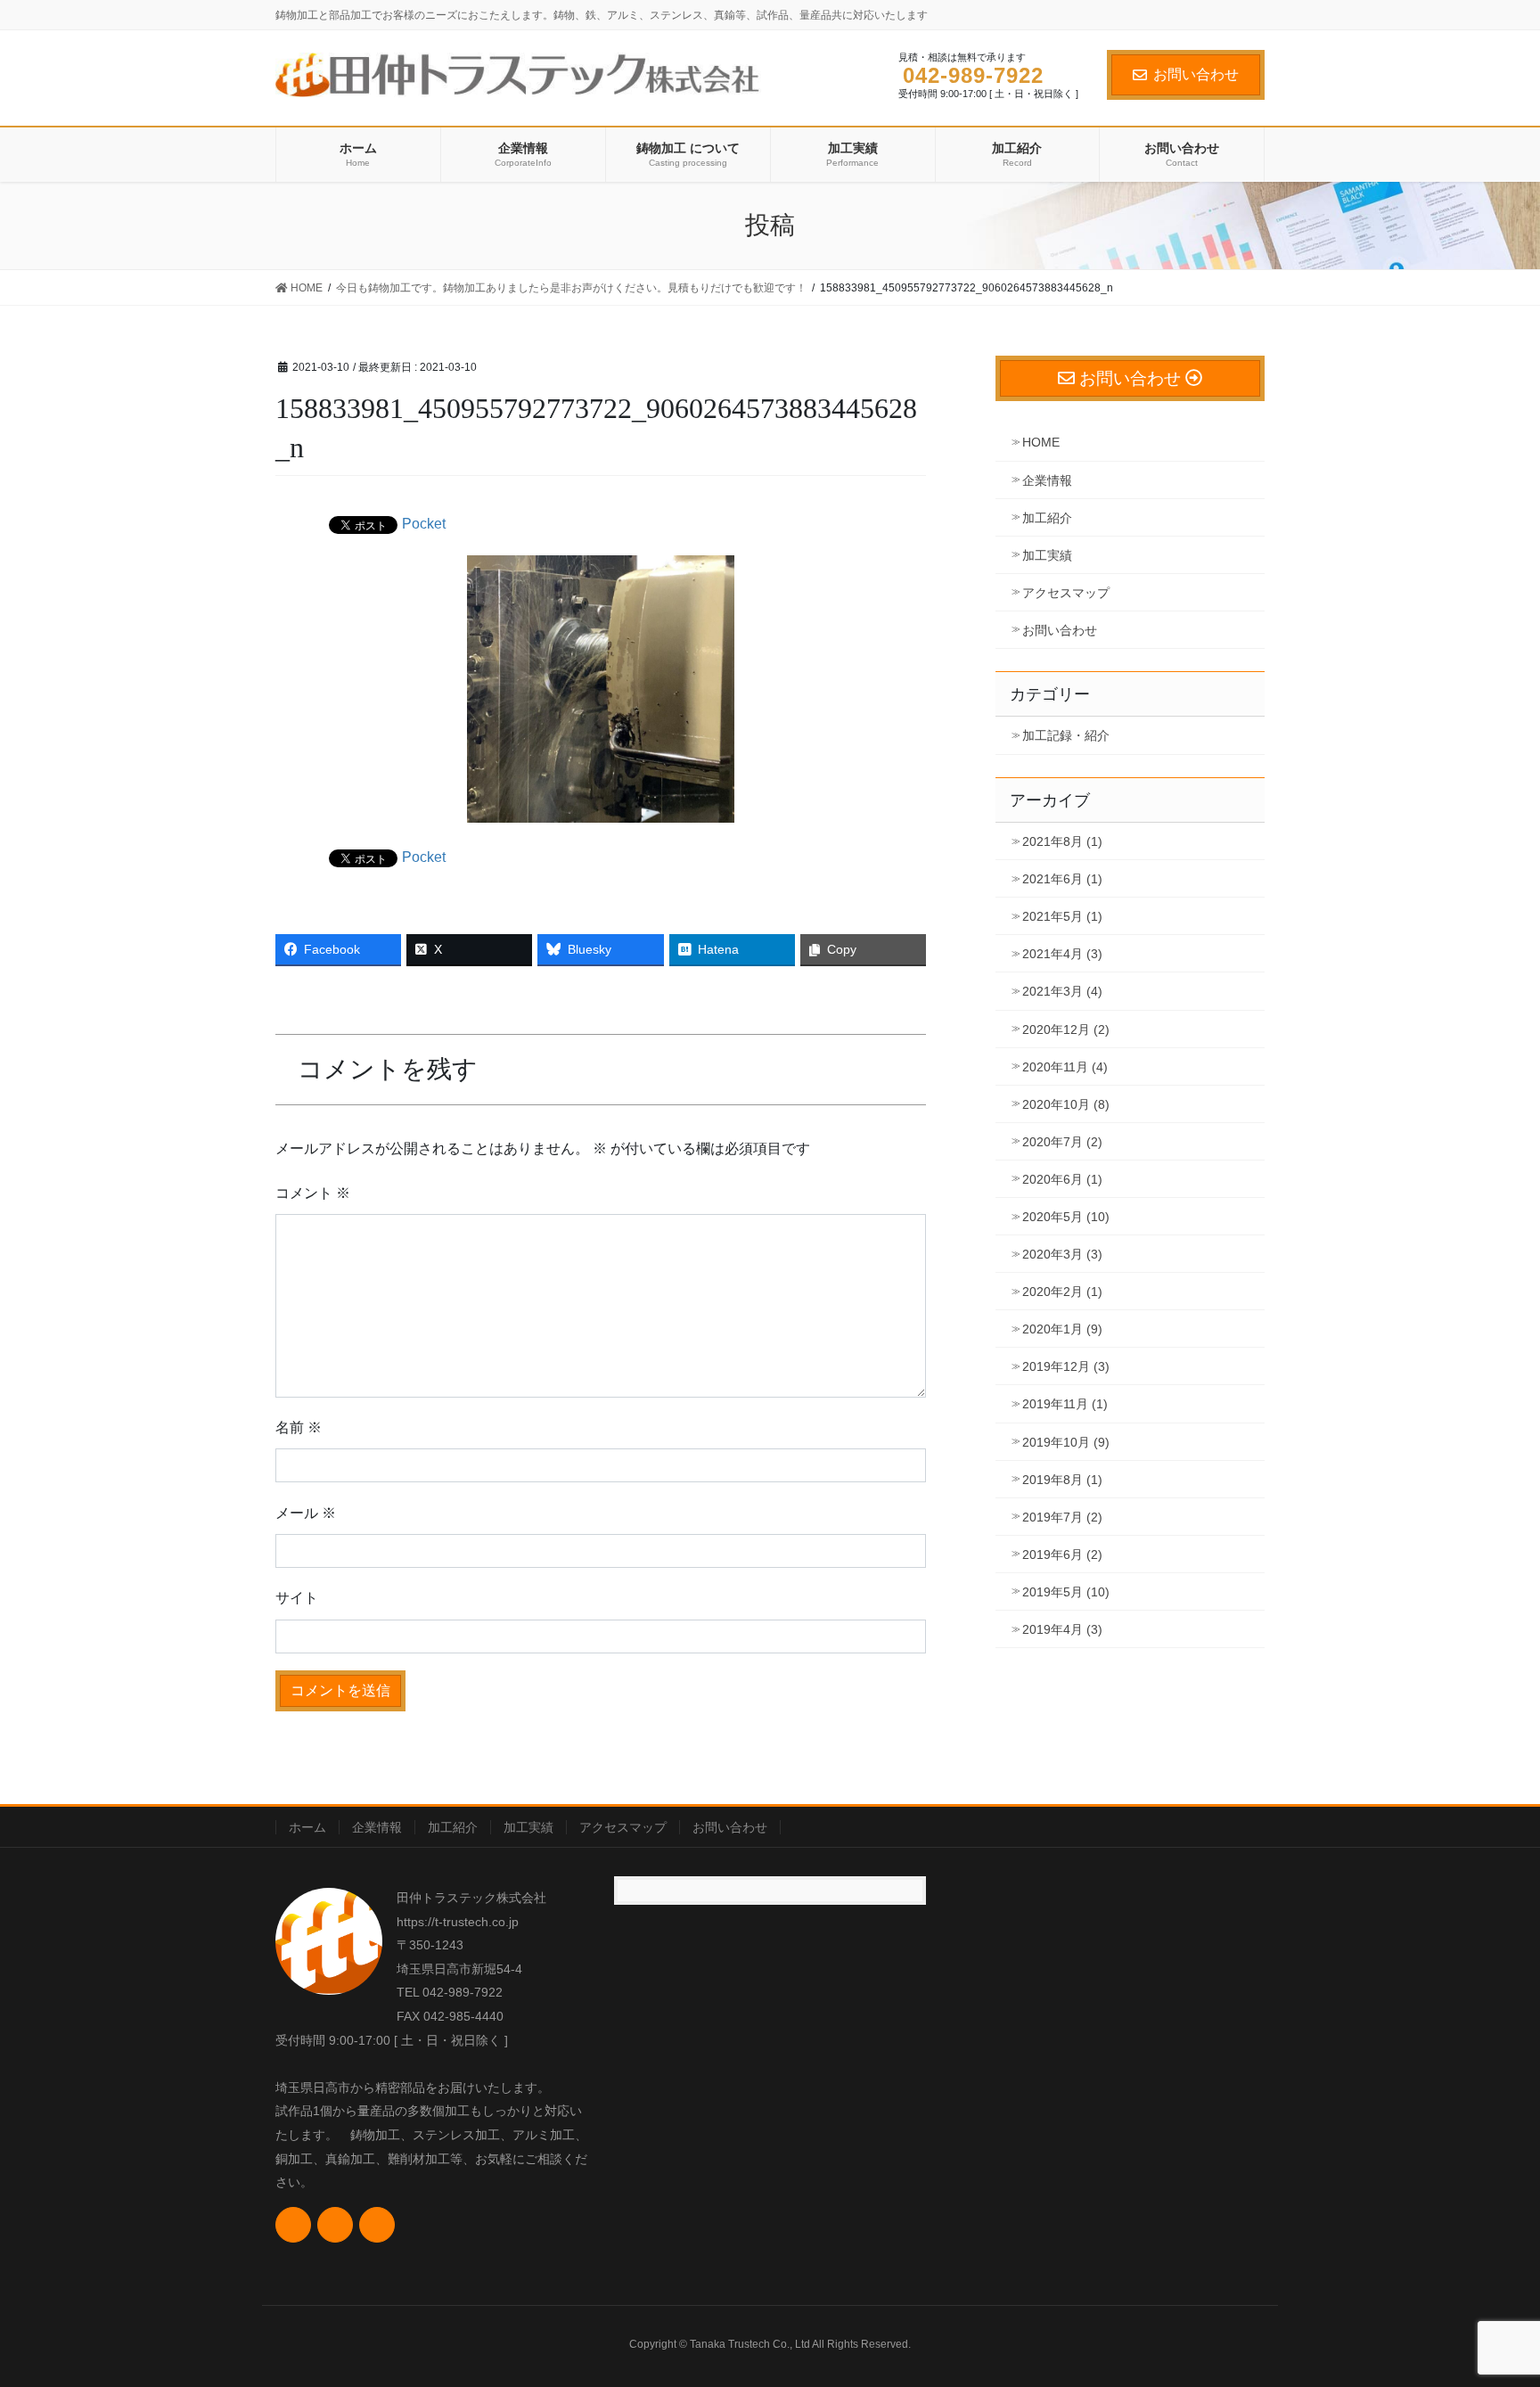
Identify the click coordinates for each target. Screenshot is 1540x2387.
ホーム (307, 1827)
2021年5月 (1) (1062, 916)
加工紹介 (1047, 518)
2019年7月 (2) (1062, 1517)
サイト (297, 1598)
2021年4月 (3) (1062, 954)
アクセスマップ (1066, 593)
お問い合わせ (1196, 74)
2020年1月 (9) (1062, 1329)
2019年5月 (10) (1066, 1592)
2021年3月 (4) (1062, 991)
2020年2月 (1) (1062, 1292)
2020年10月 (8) (1066, 1104)
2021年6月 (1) (1062, 879)
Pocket (424, 524)
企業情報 (1047, 480)
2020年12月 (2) (1066, 1029)
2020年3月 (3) (1062, 1254)
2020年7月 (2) (1062, 1142)
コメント (313, 1193)
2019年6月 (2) (1062, 1554)
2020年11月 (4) (1065, 1067)
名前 (299, 1427)
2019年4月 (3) (1062, 1629)
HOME (1041, 442)
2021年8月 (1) (1062, 841)
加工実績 (1047, 555)
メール (306, 1513)
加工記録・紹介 (1066, 735)
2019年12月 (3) (1066, 1366)
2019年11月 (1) (1065, 1404)
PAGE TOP (1488, 2300)
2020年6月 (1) (1062, 1179)
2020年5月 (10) (1066, 1217)
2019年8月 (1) (1062, 1480)
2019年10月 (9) (1066, 1442)
